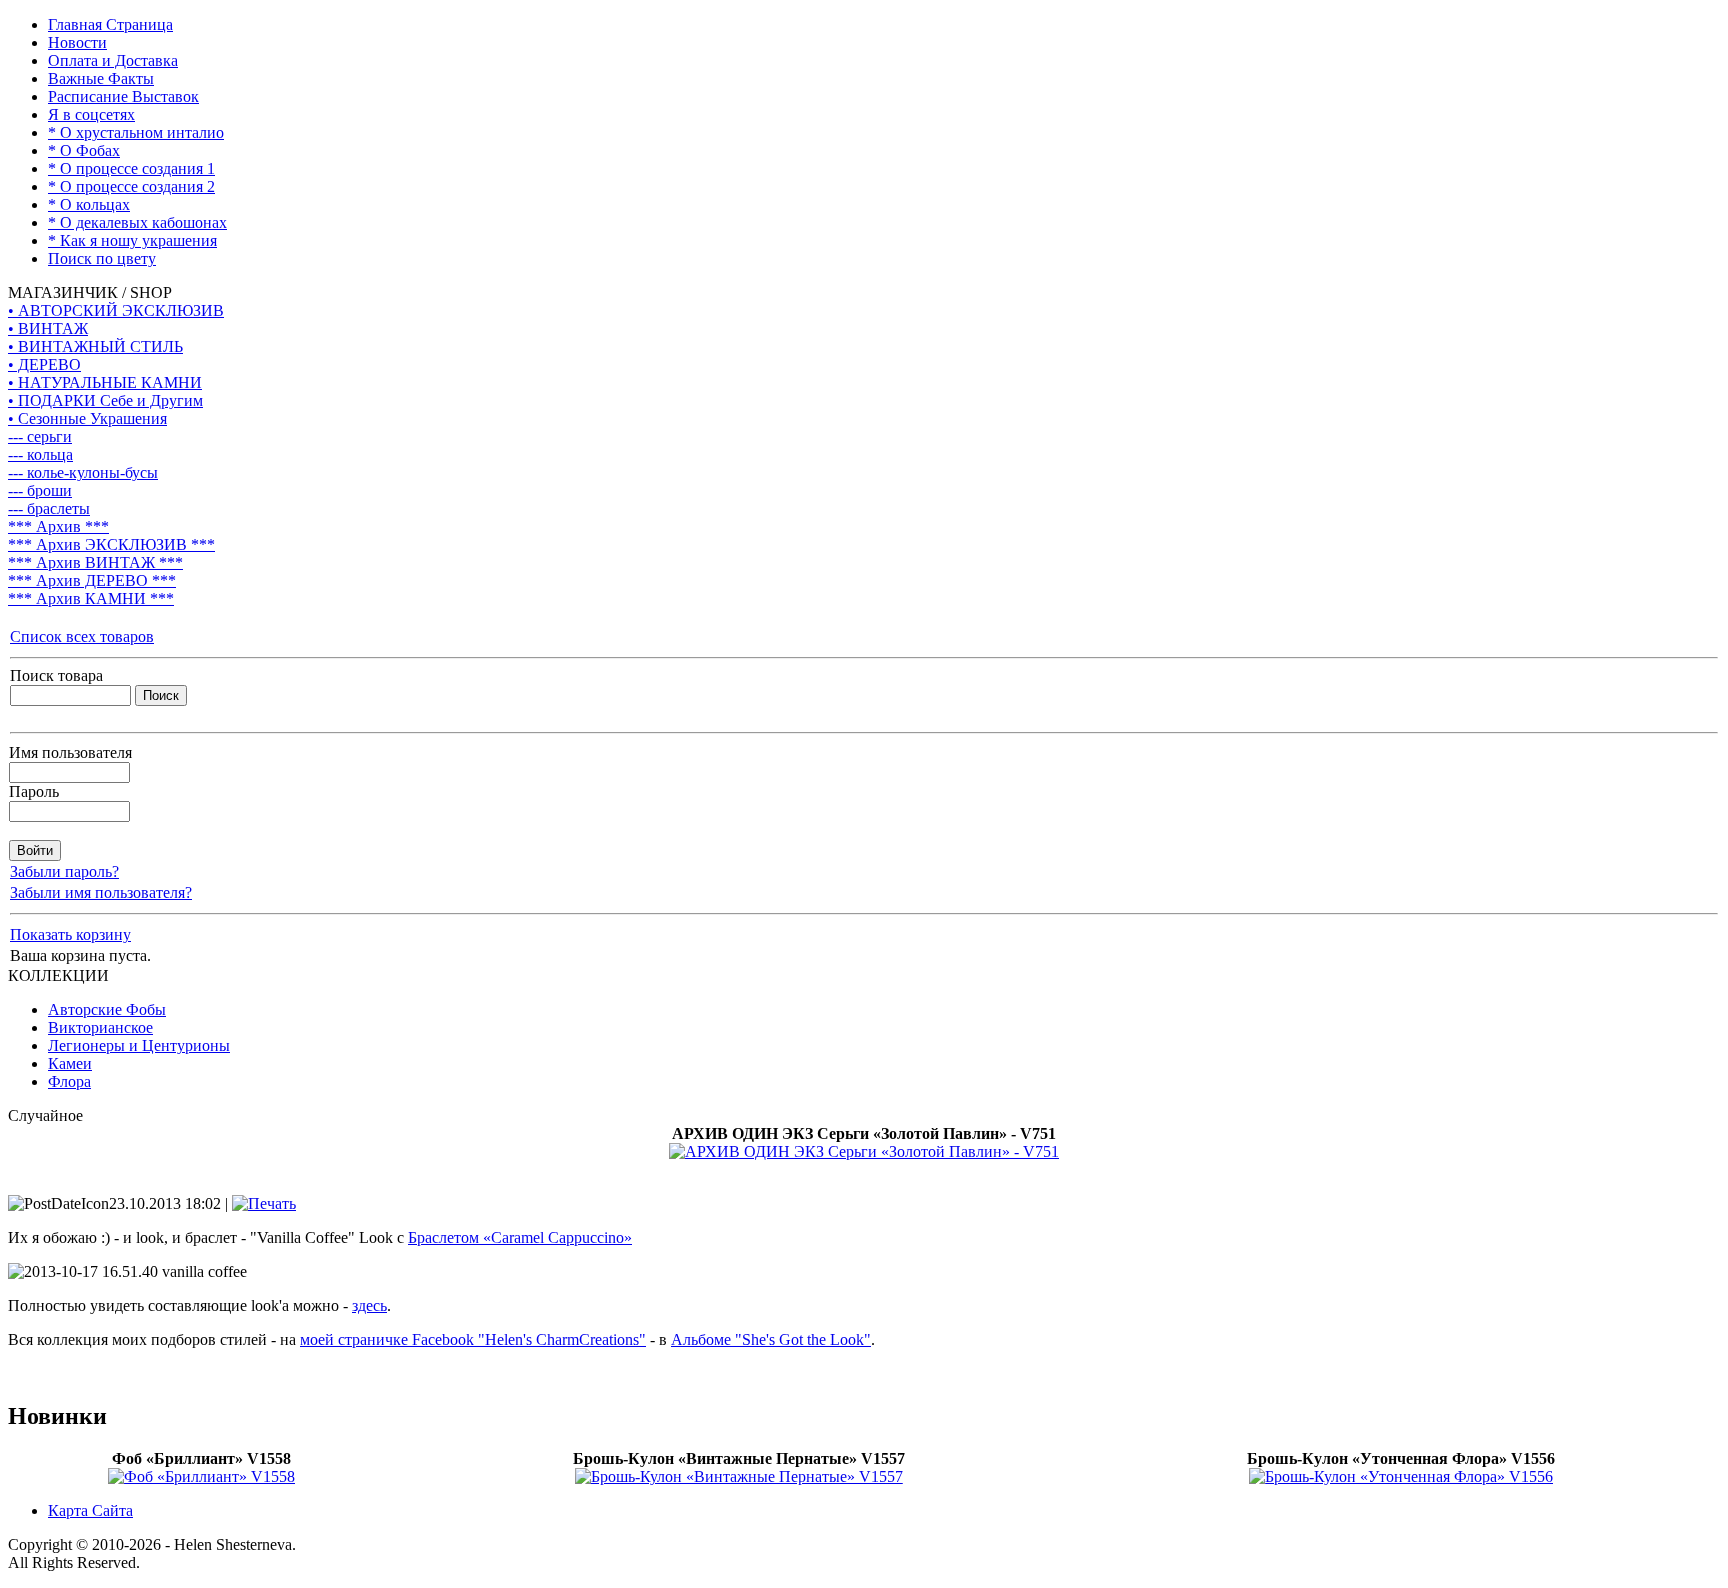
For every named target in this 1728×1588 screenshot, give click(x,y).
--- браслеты (49, 508)
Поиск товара (56, 675)
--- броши (40, 490)
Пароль (34, 791)
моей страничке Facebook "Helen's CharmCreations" (473, 1339)
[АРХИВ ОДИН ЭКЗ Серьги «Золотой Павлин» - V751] (864, 1151)
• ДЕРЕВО (44, 364)
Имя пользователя (70, 752)
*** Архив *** (58, 526)
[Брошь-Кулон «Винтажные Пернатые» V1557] (739, 1476)
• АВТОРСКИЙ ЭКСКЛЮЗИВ (116, 310)
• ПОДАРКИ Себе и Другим (105, 400)
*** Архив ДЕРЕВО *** (92, 580)
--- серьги (40, 436)
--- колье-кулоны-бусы (83, 472)
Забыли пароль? (64, 871)
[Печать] (264, 1203)
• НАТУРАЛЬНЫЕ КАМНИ (105, 382)
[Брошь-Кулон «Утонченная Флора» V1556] (1401, 1476)
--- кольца (40, 454)
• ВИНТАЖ (48, 328)
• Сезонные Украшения (87, 418)
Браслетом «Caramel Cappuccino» (520, 1237)
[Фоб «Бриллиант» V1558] (201, 1476)
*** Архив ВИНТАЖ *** (95, 562)
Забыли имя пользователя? (101, 892)
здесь (369, 1305)
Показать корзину (70, 934)
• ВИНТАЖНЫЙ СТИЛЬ (95, 346)
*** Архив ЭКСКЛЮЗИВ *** (111, 544)
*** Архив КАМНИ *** (91, 598)
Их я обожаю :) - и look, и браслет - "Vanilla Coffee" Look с (320, 1237)
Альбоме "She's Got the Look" (771, 1339)
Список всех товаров (82, 636)
